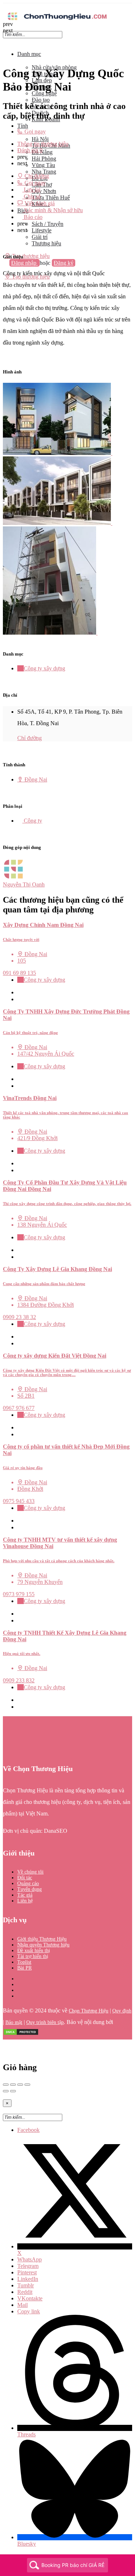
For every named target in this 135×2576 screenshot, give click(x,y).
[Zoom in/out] (27, 2085)
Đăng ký (64, 263)
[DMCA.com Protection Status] (21, 2034)
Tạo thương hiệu (30, 256)
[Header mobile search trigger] (5, 283)
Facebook (28, 2130)
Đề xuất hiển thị (34, 1951)
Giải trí (40, 237)
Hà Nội (40, 139)
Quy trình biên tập (45, 2022)
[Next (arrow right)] (13, 2091)
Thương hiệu (46, 243)
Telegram (28, 2266)
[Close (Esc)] (6, 2085)
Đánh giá (30, 150)
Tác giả (25, 1895)
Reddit (25, 2292)
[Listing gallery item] (60, 453)
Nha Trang (44, 172)
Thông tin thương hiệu (43, 144)
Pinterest (27, 2272)
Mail (22, 2305)
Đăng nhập (24, 263)
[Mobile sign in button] (5, 270)
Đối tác (25, 1878)
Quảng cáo (28, 1883)
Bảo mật (14, 2022)
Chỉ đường (30, 738)
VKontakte (30, 2298)
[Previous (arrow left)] (6, 2091)
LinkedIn (28, 2279)
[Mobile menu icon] (67, 7)
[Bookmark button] (20, 999)
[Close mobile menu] (5, 42)
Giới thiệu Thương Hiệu (42, 1939)
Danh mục (29, 54)
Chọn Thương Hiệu (89, 2011)
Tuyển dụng (30, 1889)
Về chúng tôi (30, 1872)
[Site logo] (57, 21)
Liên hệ (25, 1901)
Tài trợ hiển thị (33, 1956)
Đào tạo (41, 100)
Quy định (122, 2011)
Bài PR (24, 1968)
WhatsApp (30, 2259)
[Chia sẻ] (13, 2085)
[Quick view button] (20, 992)
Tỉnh (23, 126)
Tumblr (26, 2285)
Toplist (24, 1962)
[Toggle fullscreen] (20, 2085)
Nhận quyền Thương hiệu (43, 1945)
